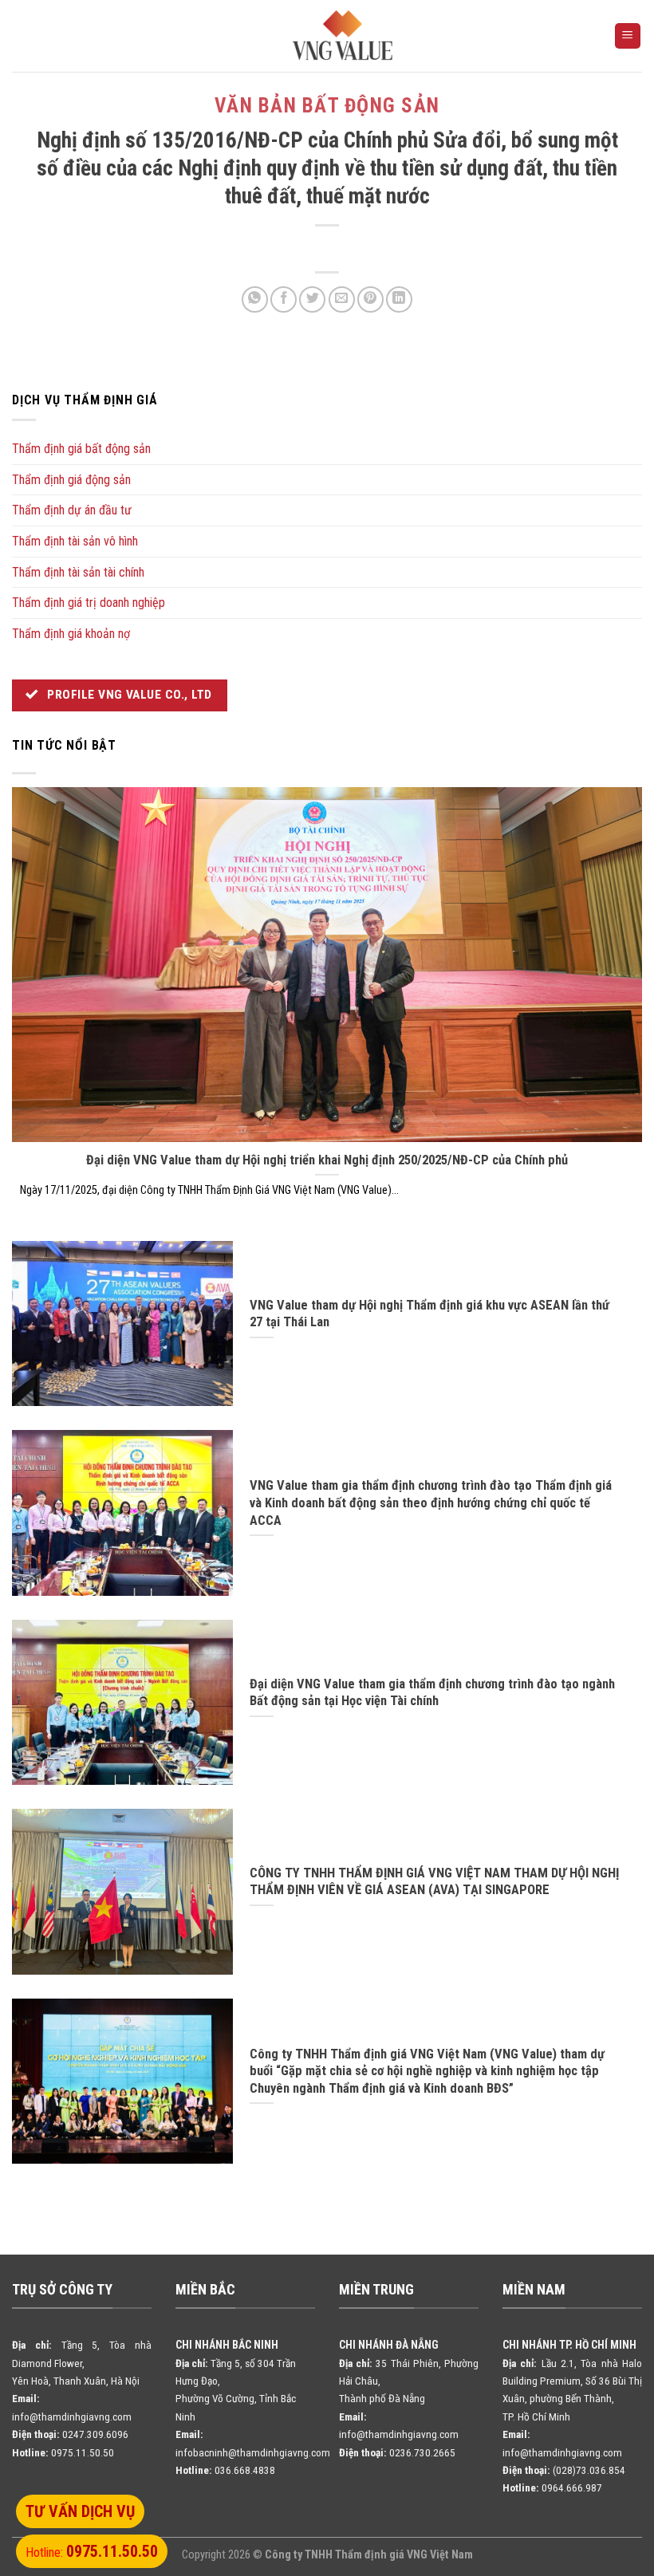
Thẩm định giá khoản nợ (71, 634)
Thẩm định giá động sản (71, 480)
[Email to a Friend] (342, 299)
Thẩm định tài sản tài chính (78, 572)
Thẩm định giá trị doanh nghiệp (89, 603)
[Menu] (628, 36)
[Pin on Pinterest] (370, 299)
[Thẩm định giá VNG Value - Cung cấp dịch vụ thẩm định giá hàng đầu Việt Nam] (343, 35)
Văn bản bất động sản (327, 106)
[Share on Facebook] (284, 299)
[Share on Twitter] (312, 299)
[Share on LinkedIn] (399, 299)
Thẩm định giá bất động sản (81, 449)
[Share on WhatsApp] (255, 299)
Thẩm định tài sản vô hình (75, 541)
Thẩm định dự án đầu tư (72, 510)
